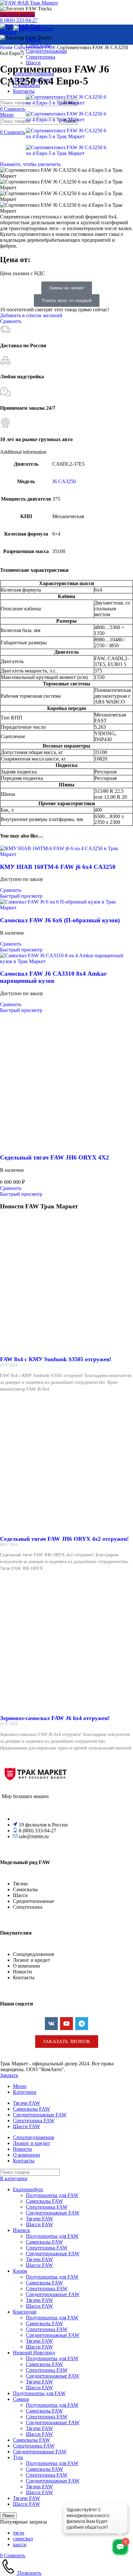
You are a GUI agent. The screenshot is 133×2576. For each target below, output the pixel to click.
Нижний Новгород (34, 2353)
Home (7, 47)
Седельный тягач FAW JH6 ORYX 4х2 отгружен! (64, 1539)
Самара (21, 2399)
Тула (18, 2457)
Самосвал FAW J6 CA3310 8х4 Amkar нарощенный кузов (53, 977)
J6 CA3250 (64, 481)
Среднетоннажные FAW (53, 2213)
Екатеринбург (28, 2189)
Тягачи (33, 39)
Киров (20, 2271)
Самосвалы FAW (44, 2201)
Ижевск (21, 2230)
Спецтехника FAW (35, 47)
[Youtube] (66, 2024)
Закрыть (9, 2075)
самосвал (23, 2539)
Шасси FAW (39, 2224)
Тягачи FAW (39, 2219)
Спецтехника (41, 57)
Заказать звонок (17, 14)
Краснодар (25, 2312)
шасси (20, 2544)
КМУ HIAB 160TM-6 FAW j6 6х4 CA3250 (58, 867)
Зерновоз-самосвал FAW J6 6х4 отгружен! (55, 1718)
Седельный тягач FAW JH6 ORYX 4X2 (55, 1157)
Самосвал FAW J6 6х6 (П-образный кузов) (60, 920)
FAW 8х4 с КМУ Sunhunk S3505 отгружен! (56, 1359)
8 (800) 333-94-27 (19, 20)
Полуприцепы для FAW (52, 2195)
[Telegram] (82, 2024)
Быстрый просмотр (21, 896)
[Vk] (51, 2024)
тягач (19, 2533)
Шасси (33, 63)
